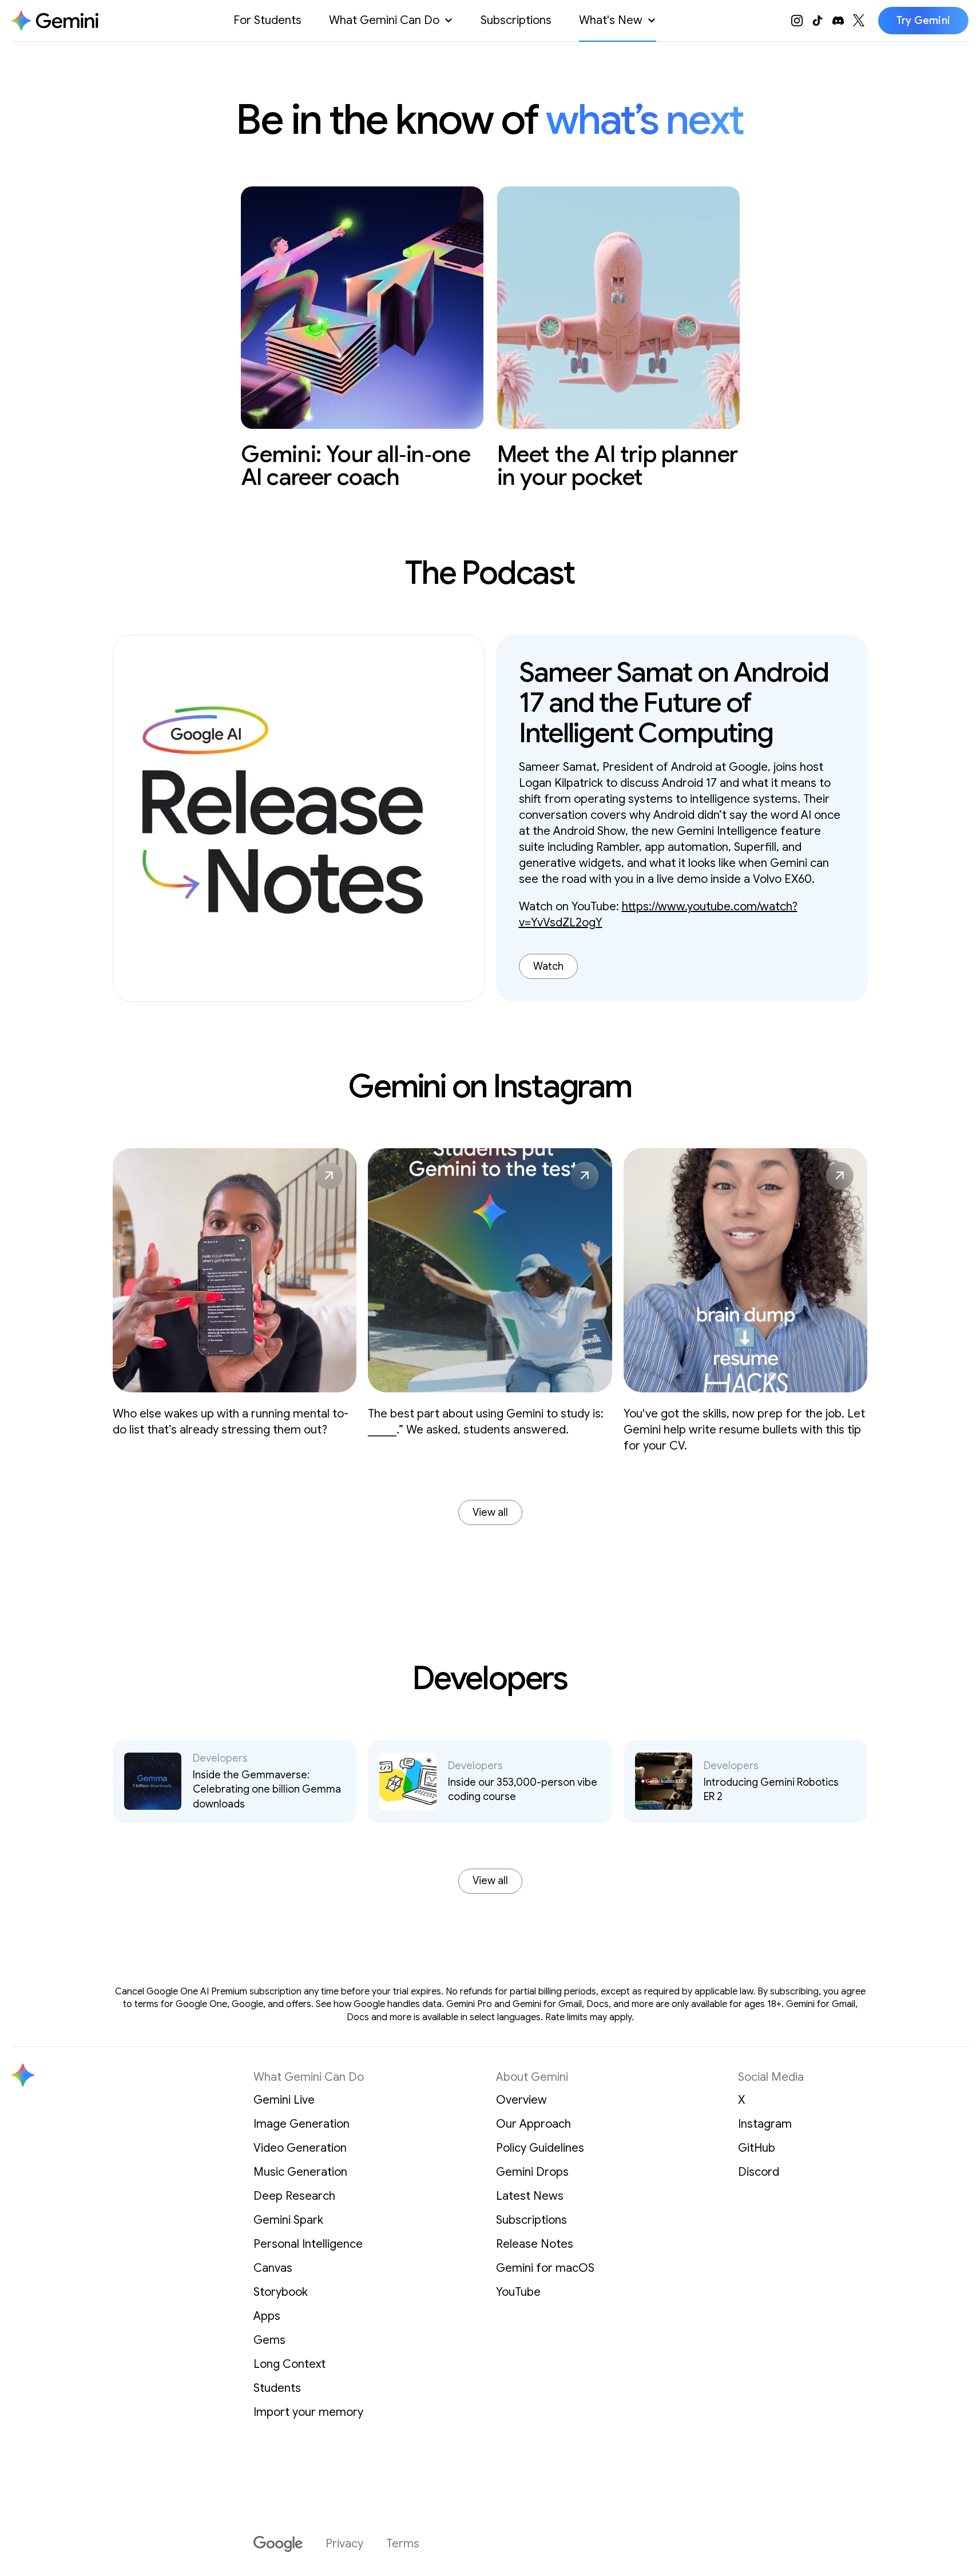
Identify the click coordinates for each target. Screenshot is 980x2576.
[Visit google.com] (278, 2544)
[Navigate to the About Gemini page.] (55, 21)
